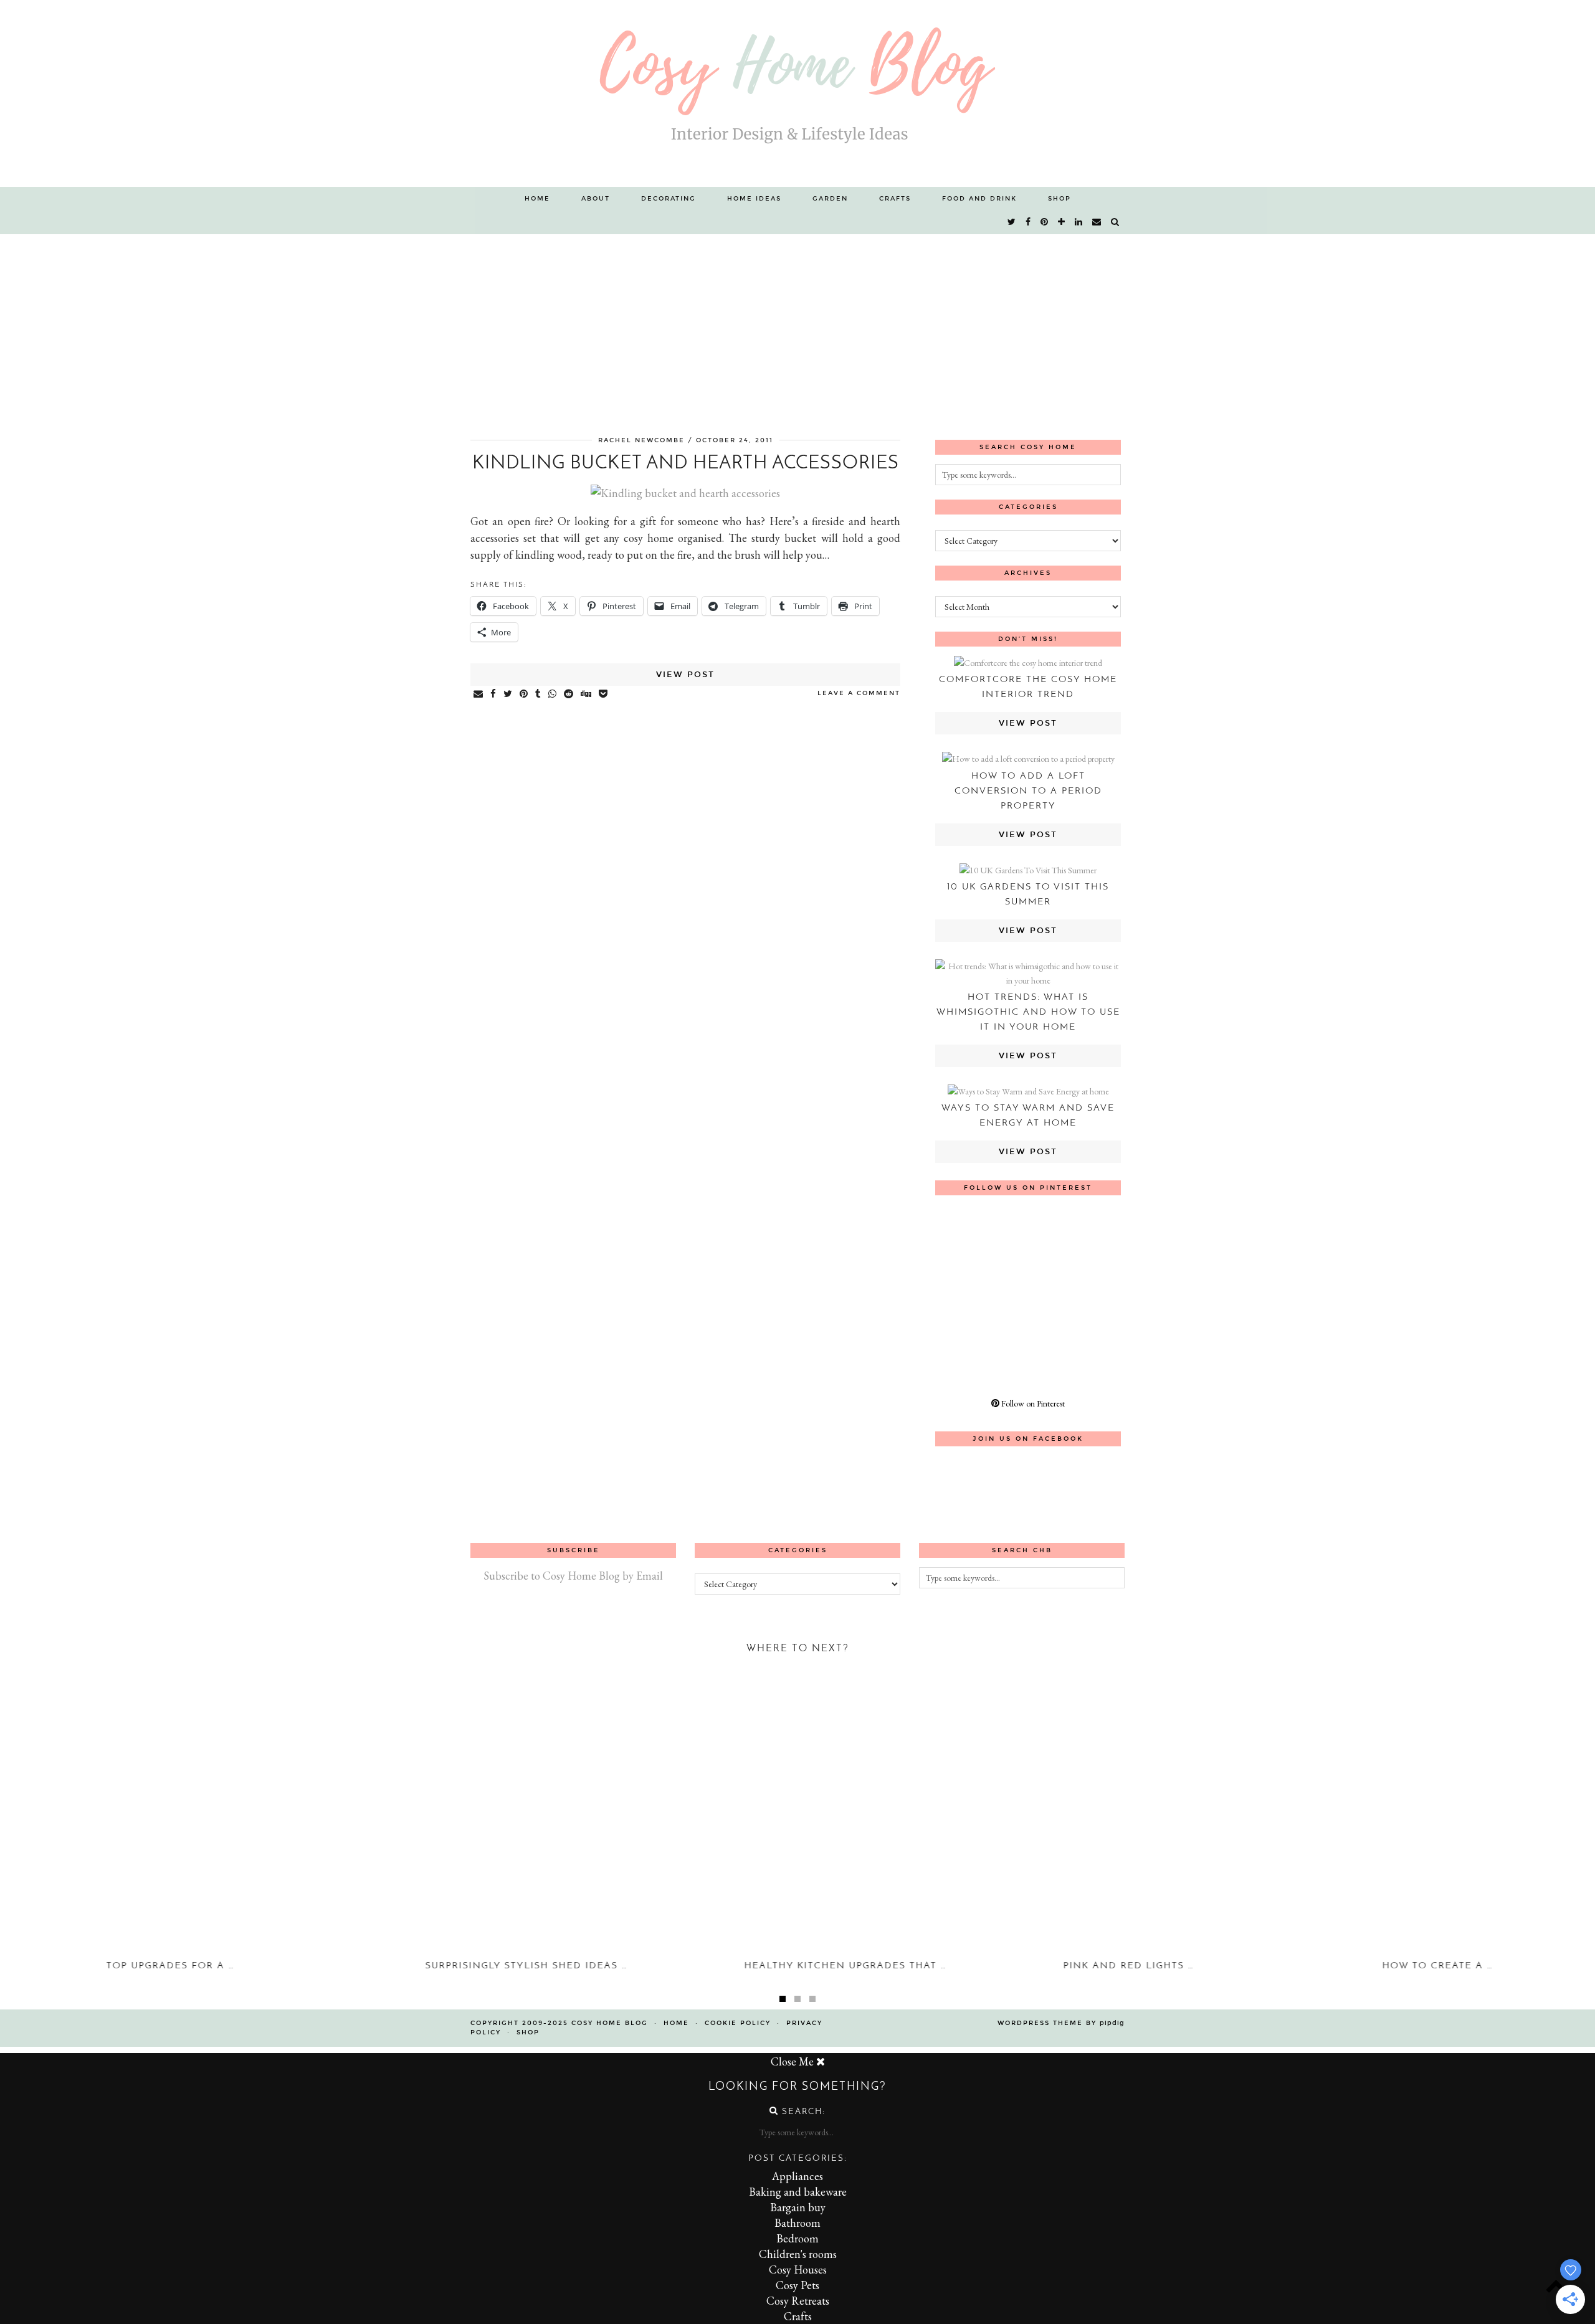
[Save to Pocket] (604, 695)
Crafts (895, 199)
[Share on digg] (587, 695)
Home (537, 199)
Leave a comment (859, 693)
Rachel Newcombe (641, 440)
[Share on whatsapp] (553, 695)
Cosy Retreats (798, 2301)
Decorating (669, 199)
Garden (830, 199)
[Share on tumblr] (539, 695)
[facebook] (1029, 222)
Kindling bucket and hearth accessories (686, 464)
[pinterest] (1045, 222)
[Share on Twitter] (508, 695)
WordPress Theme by (1061, 2023)
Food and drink (979, 199)
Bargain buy (798, 2207)
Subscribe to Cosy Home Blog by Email (573, 1576)
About (596, 199)
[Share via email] (479, 695)
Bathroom (797, 2223)
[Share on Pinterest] (524, 695)
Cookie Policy (738, 2023)
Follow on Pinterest (1032, 1403)
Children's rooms (798, 2254)
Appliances (797, 2176)
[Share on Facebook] (494, 695)
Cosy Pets (797, 2285)
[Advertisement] (797, 328)
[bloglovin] (1062, 222)
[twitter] (1012, 222)
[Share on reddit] (569, 695)
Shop (1059, 199)
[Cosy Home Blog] (797, 93)
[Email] (1097, 222)
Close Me (793, 2061)
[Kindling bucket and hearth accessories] (685, 493)
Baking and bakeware (798, 2192)
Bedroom (797, 2238)
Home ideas (754, 199)
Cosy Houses (798, 2269)
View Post (685, 675)
